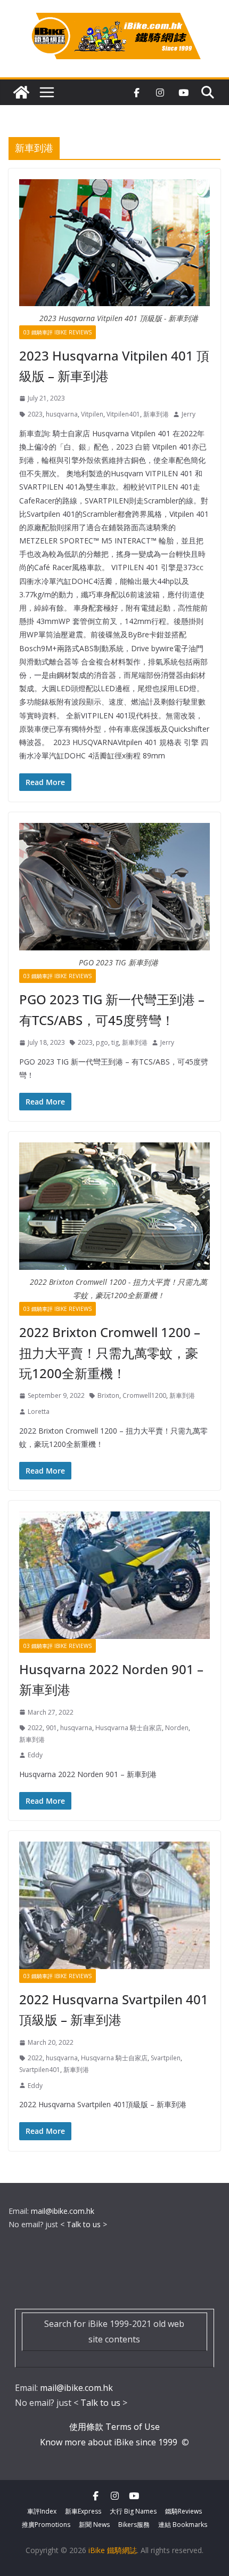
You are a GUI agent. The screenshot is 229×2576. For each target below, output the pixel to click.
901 (51, 1728)
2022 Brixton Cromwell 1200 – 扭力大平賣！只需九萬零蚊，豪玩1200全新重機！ (110, 1353)
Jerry (189, 414)
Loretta (39, 1411)
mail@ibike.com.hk (63, 2211)
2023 (35, 414)
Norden (177, 1728)
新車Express (83, 2511)
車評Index (42, 2511)
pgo (102, 1042)
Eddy (35, 1755)
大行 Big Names (133, 2511)
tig (115, 1042)
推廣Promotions (46, 2525)
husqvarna (62, 414)
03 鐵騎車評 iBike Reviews (58, 332)
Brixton (108, 1395)
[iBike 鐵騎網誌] (21, 92)
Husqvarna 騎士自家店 (129, 1728)
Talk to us (84, 2224)
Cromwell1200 (144, 1395)
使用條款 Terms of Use (114, 2427)
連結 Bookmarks (183, 2525)
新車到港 (156, 414)
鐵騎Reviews (183, 2511)
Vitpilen (92, 414)
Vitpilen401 (123, 414)
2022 (35, 1728)
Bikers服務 (134, 2525)
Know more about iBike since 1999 (110, 2442)
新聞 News (94, 2525)
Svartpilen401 (40, 2070)
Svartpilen (166, 2058)
